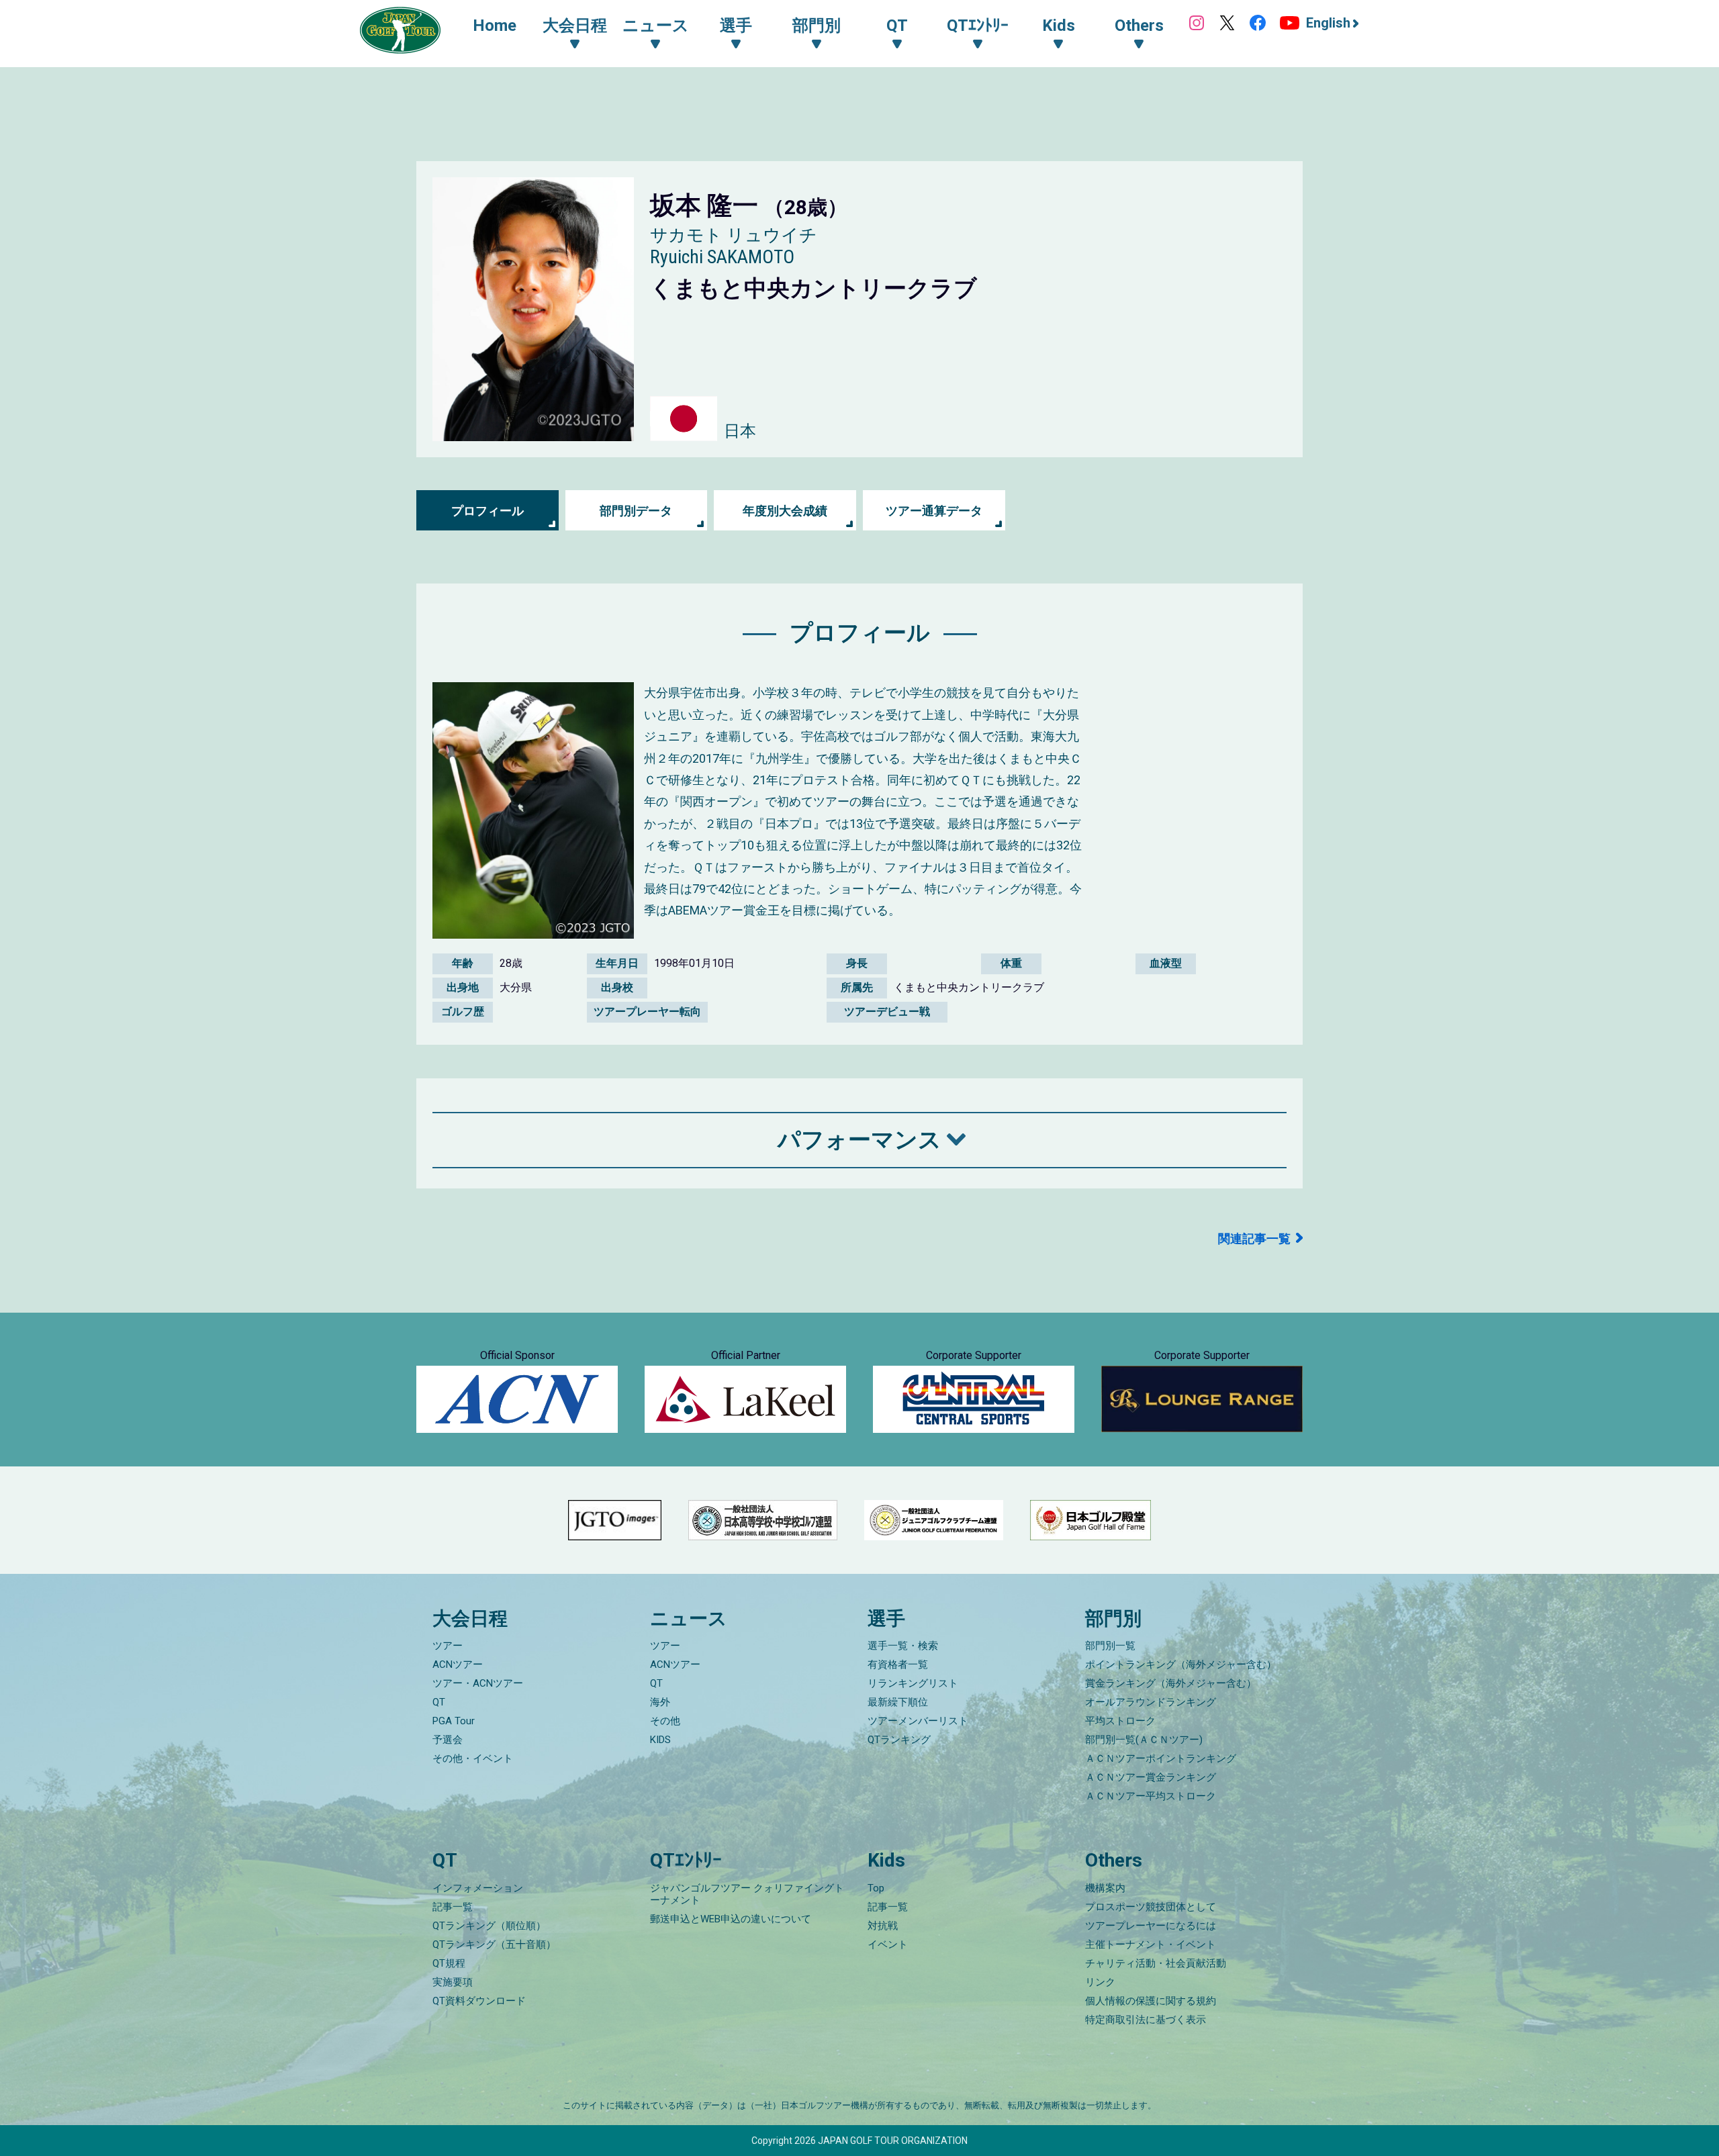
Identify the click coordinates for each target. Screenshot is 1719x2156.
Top (876, 1888)
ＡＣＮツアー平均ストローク (1151, 1796)
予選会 (448, 1740)
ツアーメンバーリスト (918, 1721)
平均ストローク (1120, 1721)
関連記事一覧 (1254, 1238)
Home (495, 26)
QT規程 (449, 1963)
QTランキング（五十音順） (494, 1944)
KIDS (660, 1740)
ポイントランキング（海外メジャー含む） (1181, 1665)
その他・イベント (473, 1759)
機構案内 (1105, 1888)
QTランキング (899, 1740)
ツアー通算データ (934, 511)
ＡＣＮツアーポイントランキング (1161, 1759)
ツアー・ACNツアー (478, 1683)
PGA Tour (454, 1721)
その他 (665, 1721)
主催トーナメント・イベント (1151, 1944)
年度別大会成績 (785, 511)
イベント (888, 1944)
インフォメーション (478, 1888)
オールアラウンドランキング (1151, 1702)
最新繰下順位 (898, 1702)
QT (439, 1702)
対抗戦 (883, 1926)
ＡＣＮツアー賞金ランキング (1151, 1777)
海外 (660, 1702)
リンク (1100, 1982)
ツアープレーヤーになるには (1151, 1926)
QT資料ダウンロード (479, 2001)
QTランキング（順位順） (489, 1926)
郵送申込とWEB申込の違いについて (731, 1919)
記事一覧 (453, 1907)
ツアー (448, 1646)
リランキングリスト (913, 1683)
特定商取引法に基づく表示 (1146, 2020)
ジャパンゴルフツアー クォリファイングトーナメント (747, 1894)
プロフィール (487, 511)
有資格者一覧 (898, 1665)
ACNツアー (458, 1665)
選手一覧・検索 (903, 1646)
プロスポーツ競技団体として (1151, 1907)
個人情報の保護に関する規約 (1151, 2001)
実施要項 (453, 1982)
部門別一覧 (1110, 1646)
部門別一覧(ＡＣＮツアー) (1144, 1740)
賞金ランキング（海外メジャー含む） (1171, 1683)
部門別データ (636, 511)
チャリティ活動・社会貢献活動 (1156, 1963)
